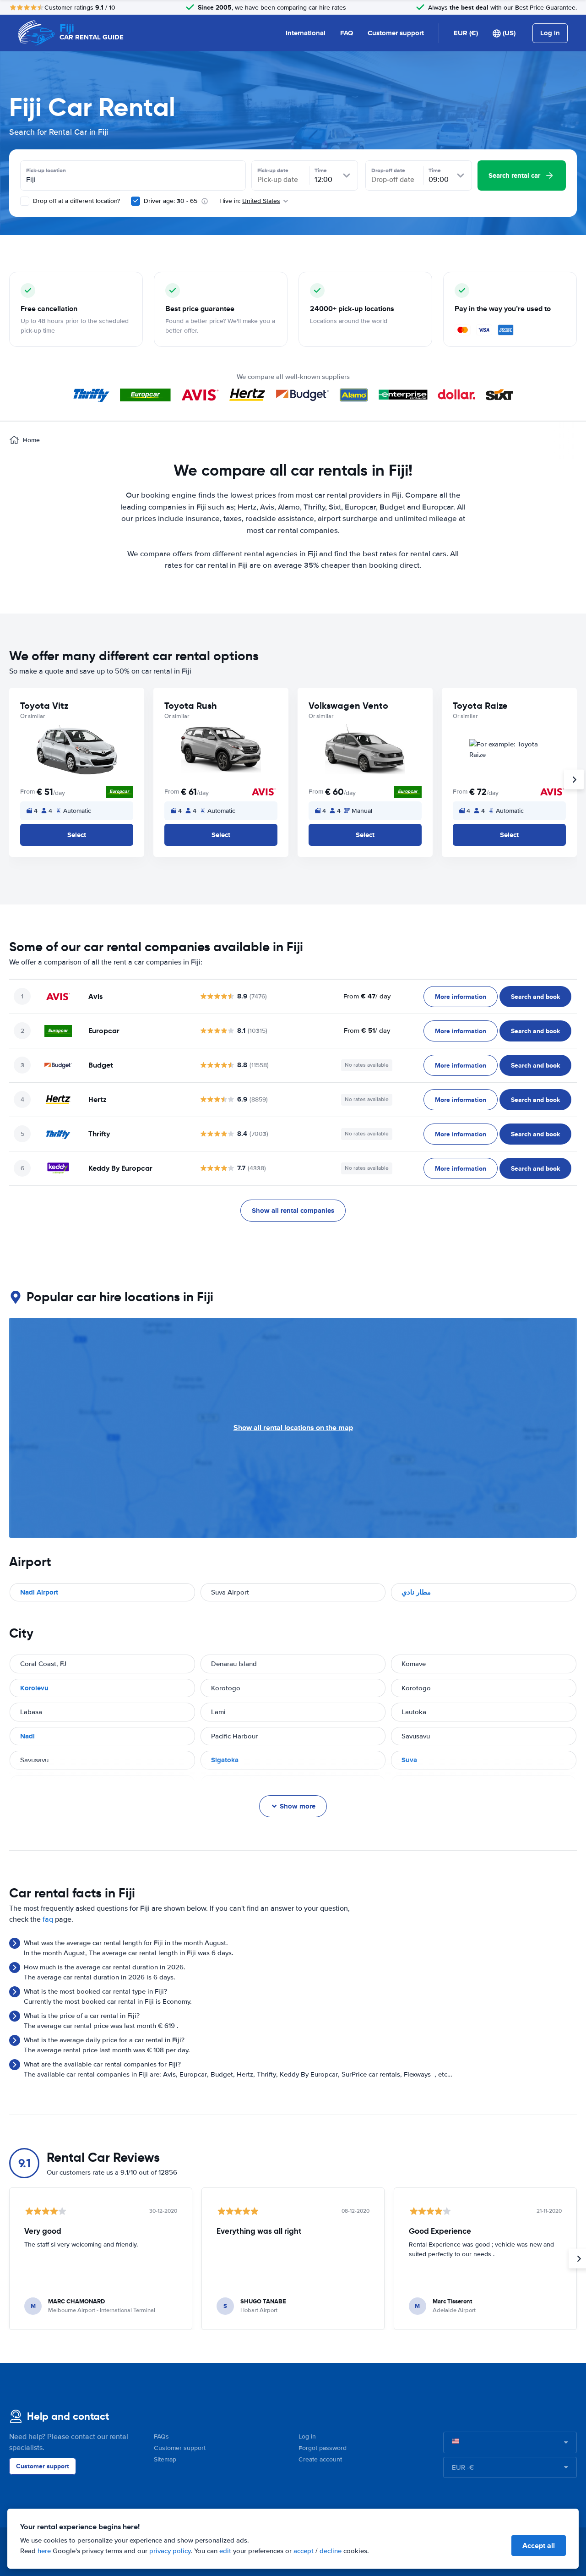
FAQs (161, 2436)
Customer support (396, 33)
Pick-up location (46, 170)
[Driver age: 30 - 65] (136, 201)
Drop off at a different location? (76, 201)
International (306, 33)
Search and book (535, 997)
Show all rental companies (293, 1211)
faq (48, 1919)
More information (461, 997)
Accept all (539, 2546)
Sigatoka (225, 1760)
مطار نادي (416, 1592)
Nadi (27, 1736)
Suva (409, 1760)
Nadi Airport (39, 1592)
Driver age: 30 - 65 (171, 201)
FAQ (347, 33)
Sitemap (165, 2459)
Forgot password (323, 2448)
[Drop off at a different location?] (25, 201)
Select (77, 835)
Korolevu (34, 1688)
